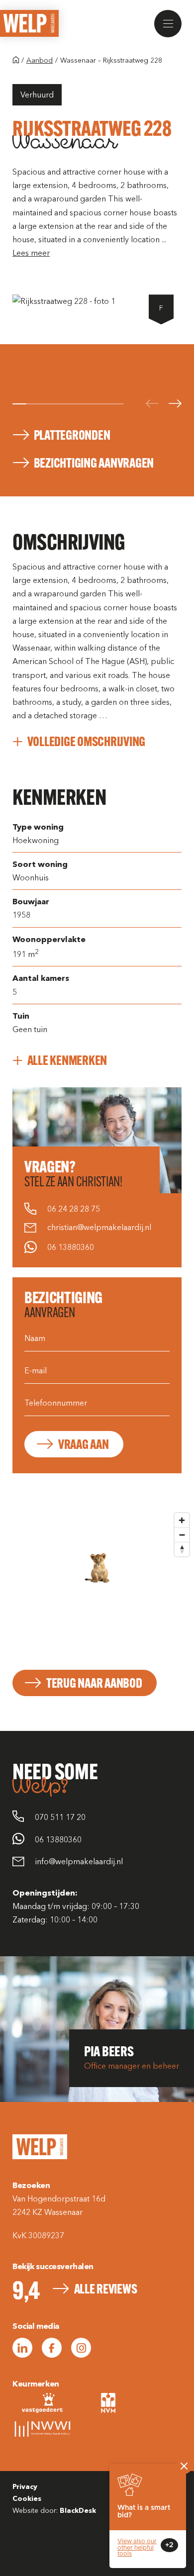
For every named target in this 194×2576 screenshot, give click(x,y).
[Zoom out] (182, 1535)
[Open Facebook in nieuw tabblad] (52, 2348)
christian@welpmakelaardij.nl (99, 1228)
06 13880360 (71, 1248)
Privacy (25, 2487)
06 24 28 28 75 (74, 1209)
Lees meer (31, 253)
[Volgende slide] (175, 404)
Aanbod (40, 60)
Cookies (27, 2499)
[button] (168, 24)
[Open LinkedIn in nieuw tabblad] (22, 2348)
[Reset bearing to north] (182, 1549)
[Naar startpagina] (16, 61)
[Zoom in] (182, 1520)
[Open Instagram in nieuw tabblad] (81, 2348)
